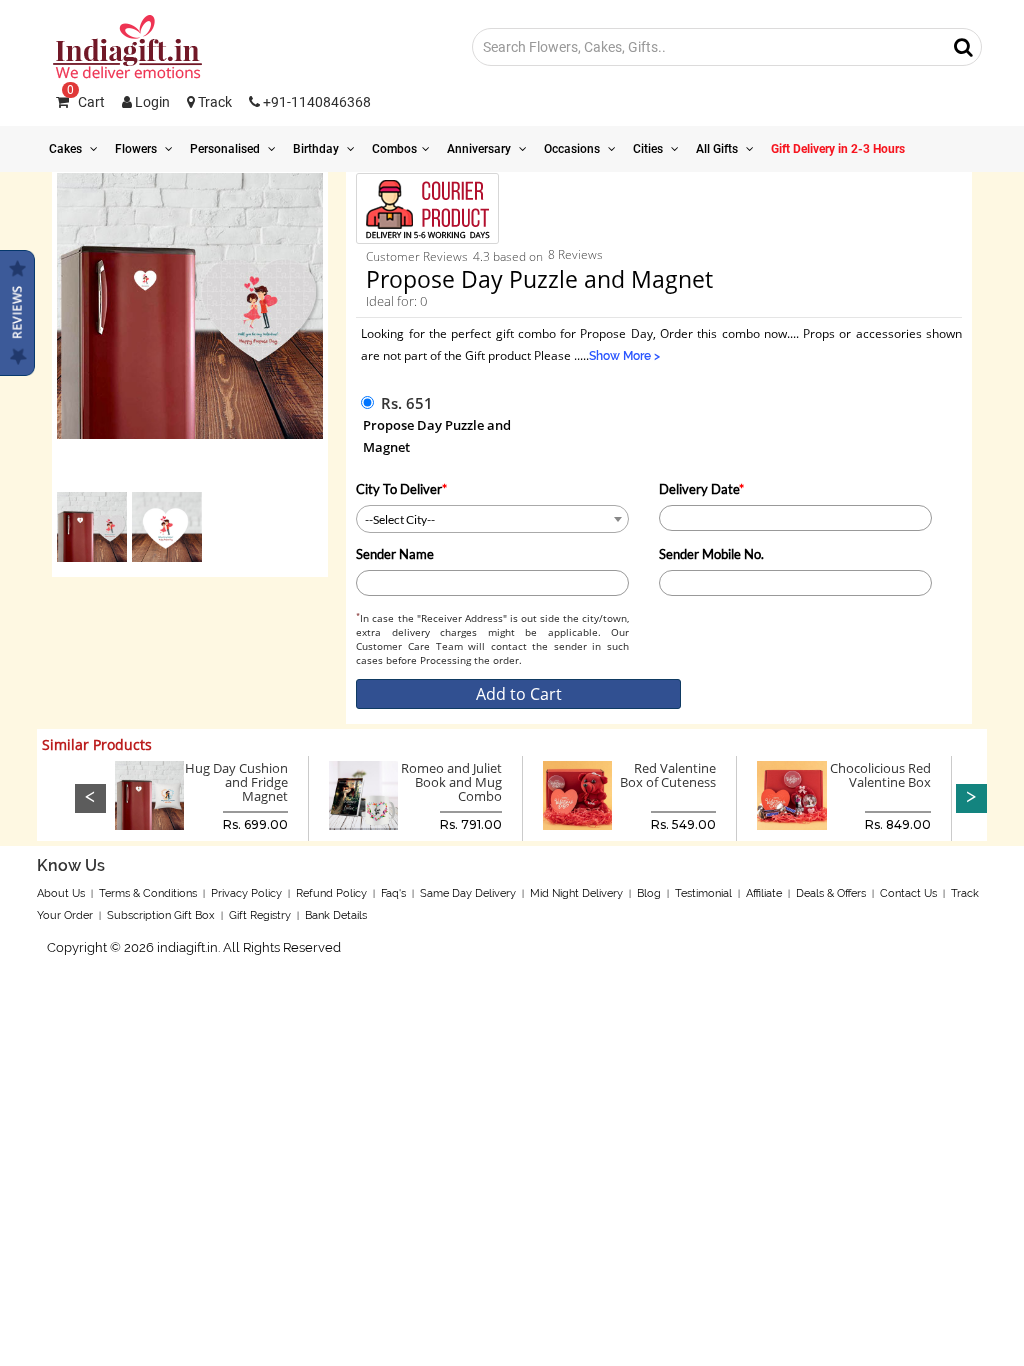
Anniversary (480, 149)
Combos (394, 149)
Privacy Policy (246, 893)
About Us (61, 893)
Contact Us (908, 893)
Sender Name (395, 554)
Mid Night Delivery (576, 893)
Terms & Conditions (148, 893)
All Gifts (718, 149)
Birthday (317, 149)
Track (213, 102)
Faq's (393, 893)
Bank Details (336, 915)
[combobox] (492, 519)
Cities (649, 149)
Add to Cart (519, 694)
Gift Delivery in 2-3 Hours (838, 149)
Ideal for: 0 (396, 301)
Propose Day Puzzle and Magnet (437, 436)
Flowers (137, 149)
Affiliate (764, 893)
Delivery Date (701, 489)
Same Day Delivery (468, 893)
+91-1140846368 (315, 102)
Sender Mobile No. (711, 554)
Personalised (226, 149)
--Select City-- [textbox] (400, 519)
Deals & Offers (831, 893)
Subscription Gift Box (161, 915)
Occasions (573, 149)
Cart (86, 102)
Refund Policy (331, 893)
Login (151, 102)
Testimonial (703, 893)
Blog (649, 893)
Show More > (624, 356)
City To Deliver (401, 489)
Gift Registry (260, 915)
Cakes (67, 149)
